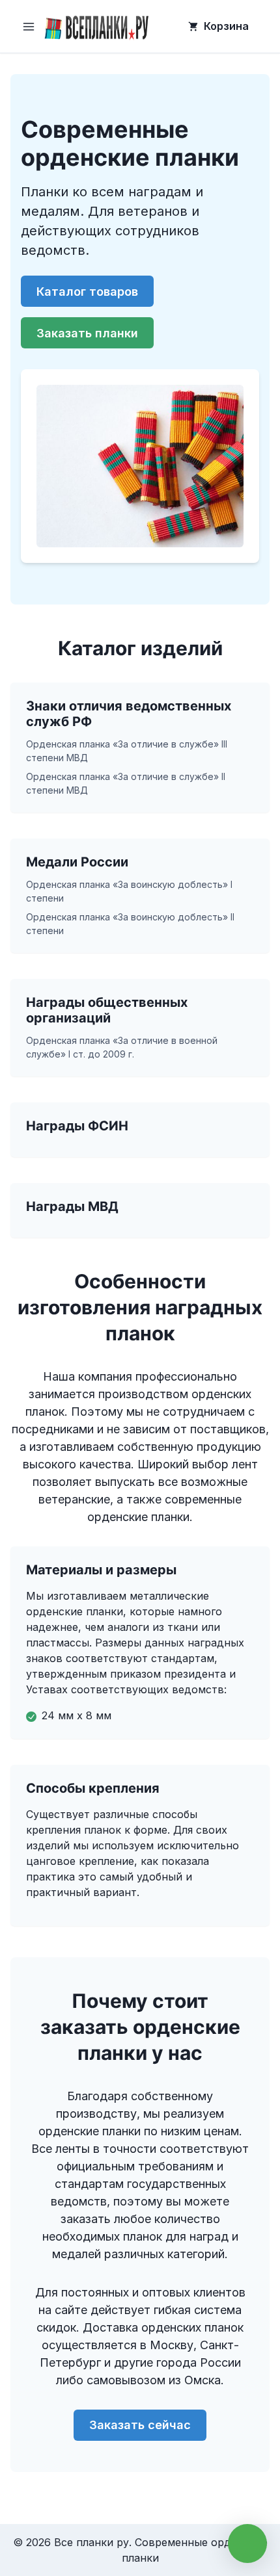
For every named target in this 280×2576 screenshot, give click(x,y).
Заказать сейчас (140, 2425)
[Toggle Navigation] (29, 27)
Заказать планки (87, 333)
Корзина (226, 26)
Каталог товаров (87, 292)
